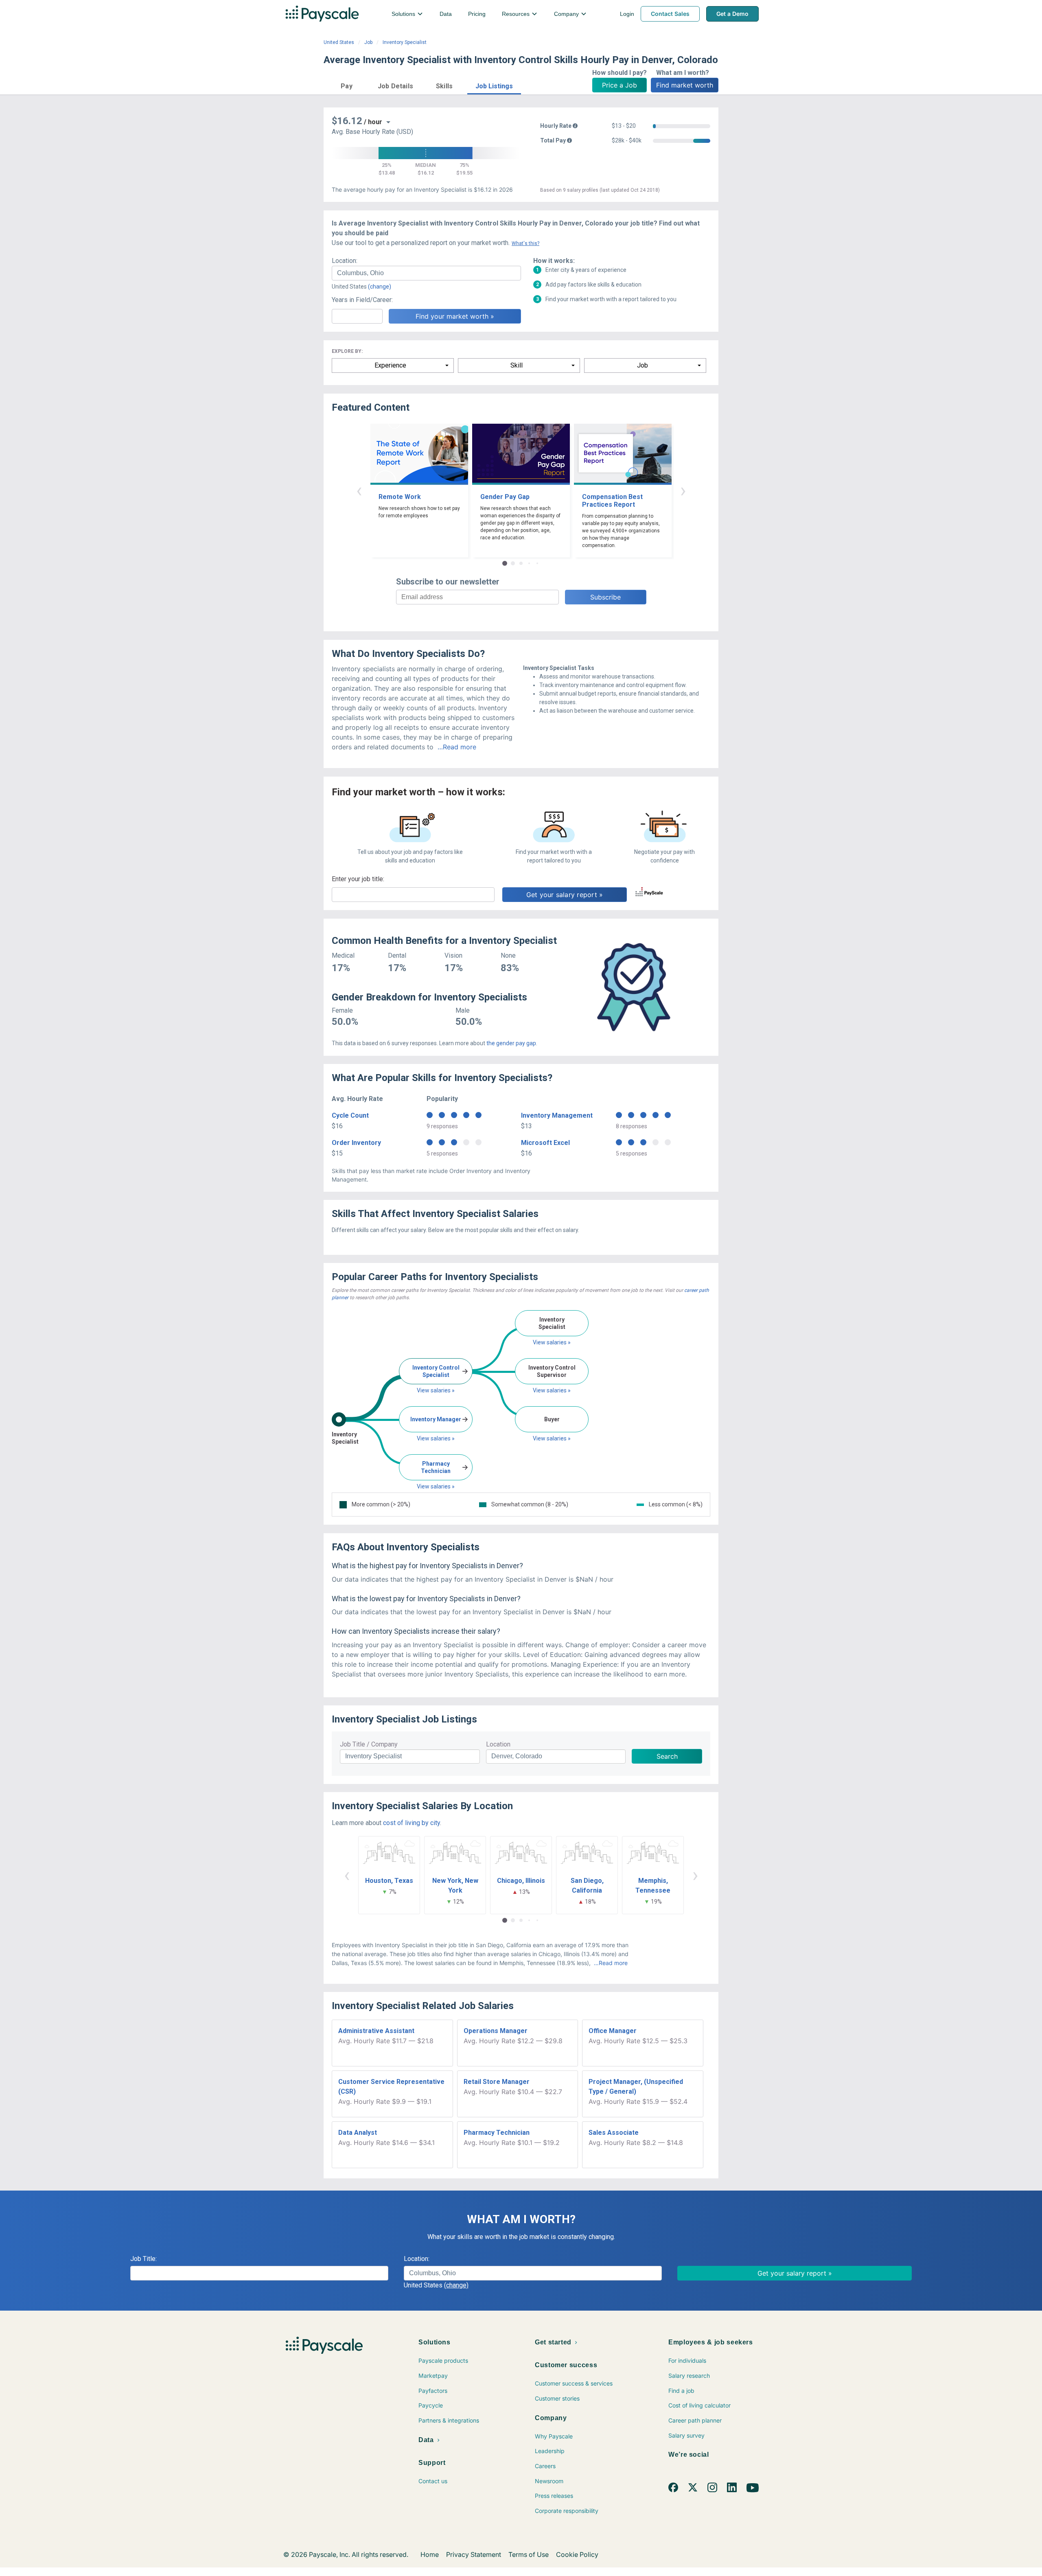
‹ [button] (359, 490)
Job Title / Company (369, 1744)
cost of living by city (412, 1823)
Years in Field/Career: (362, 300)
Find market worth (685, 85)
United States (339, 42)
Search (667, 1756)
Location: (345, 261)
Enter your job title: (358, 879)
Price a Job (620, 85)
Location (498, 1744)
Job (368, 42)
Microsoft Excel (545, 1143)
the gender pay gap (511, 1043)
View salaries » (436, 1390)
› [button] (683, 490)
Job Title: (143, 2259)
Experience (390, 365)
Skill (517, 365)
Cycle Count (350, 1115)
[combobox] (426, 273)
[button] (347, 85)
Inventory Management (557, 1115)
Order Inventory (356, 1143)
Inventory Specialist (405, 42)
